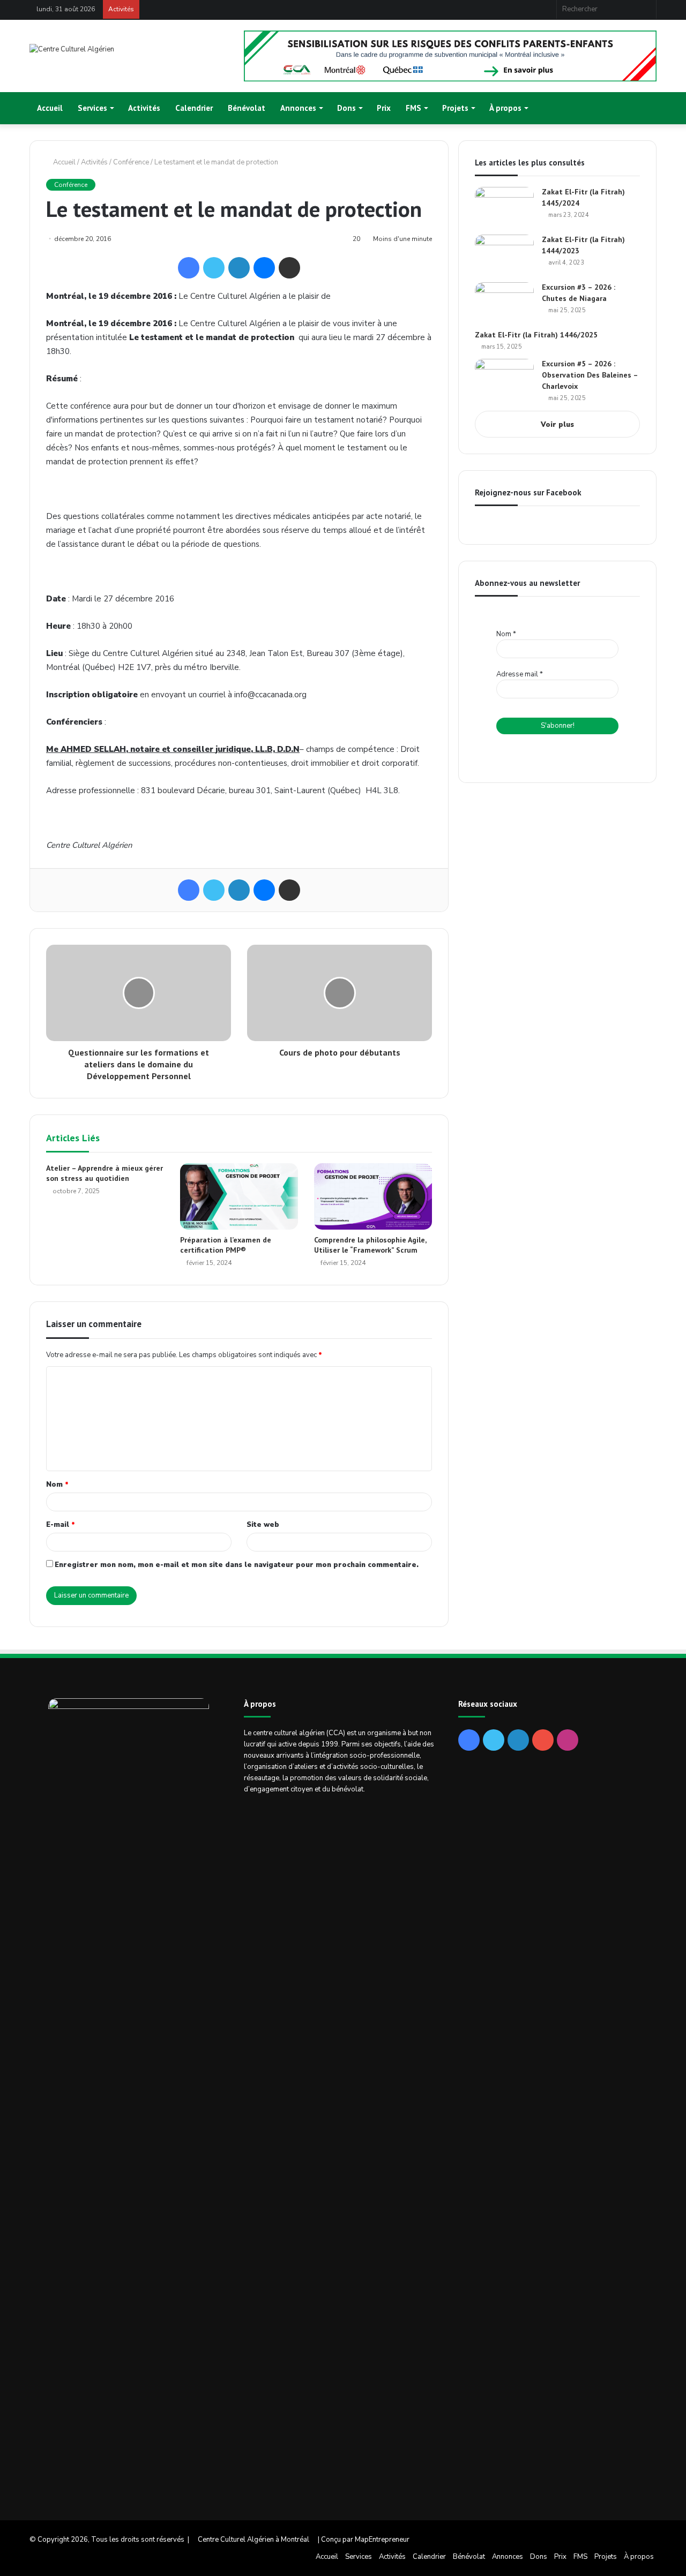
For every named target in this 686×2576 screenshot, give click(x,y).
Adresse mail (520, 674)
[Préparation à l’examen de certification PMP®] (239, 1196)
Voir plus (557, 425)
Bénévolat (247, 108)
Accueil (50, 108)
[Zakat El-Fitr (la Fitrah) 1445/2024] (504, 207)
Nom (57, 1485)
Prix (384, 108)
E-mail (61, 1525)
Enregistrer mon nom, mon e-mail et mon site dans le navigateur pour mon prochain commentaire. (237, 1565)
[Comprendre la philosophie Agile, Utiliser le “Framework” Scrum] (373, 1196)
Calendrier (194, 108)
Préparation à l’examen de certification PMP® (226, 1245)
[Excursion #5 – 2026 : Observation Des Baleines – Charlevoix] (504, 379)
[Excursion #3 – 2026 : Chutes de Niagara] (504, 302)
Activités (144, 108)
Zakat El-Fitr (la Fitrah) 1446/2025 (536, 335)
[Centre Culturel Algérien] (72, 50)
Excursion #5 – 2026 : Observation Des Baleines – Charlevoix (590, 375)
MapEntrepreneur (382, 2540)
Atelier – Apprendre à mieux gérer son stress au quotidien (105, 1173)
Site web (263, 1525)
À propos (505, 108)
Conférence (131, 162)
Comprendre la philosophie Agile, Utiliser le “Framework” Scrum (370, 1245)
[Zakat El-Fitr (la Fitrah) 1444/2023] (504, 255)
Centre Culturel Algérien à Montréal (253, 2540)
